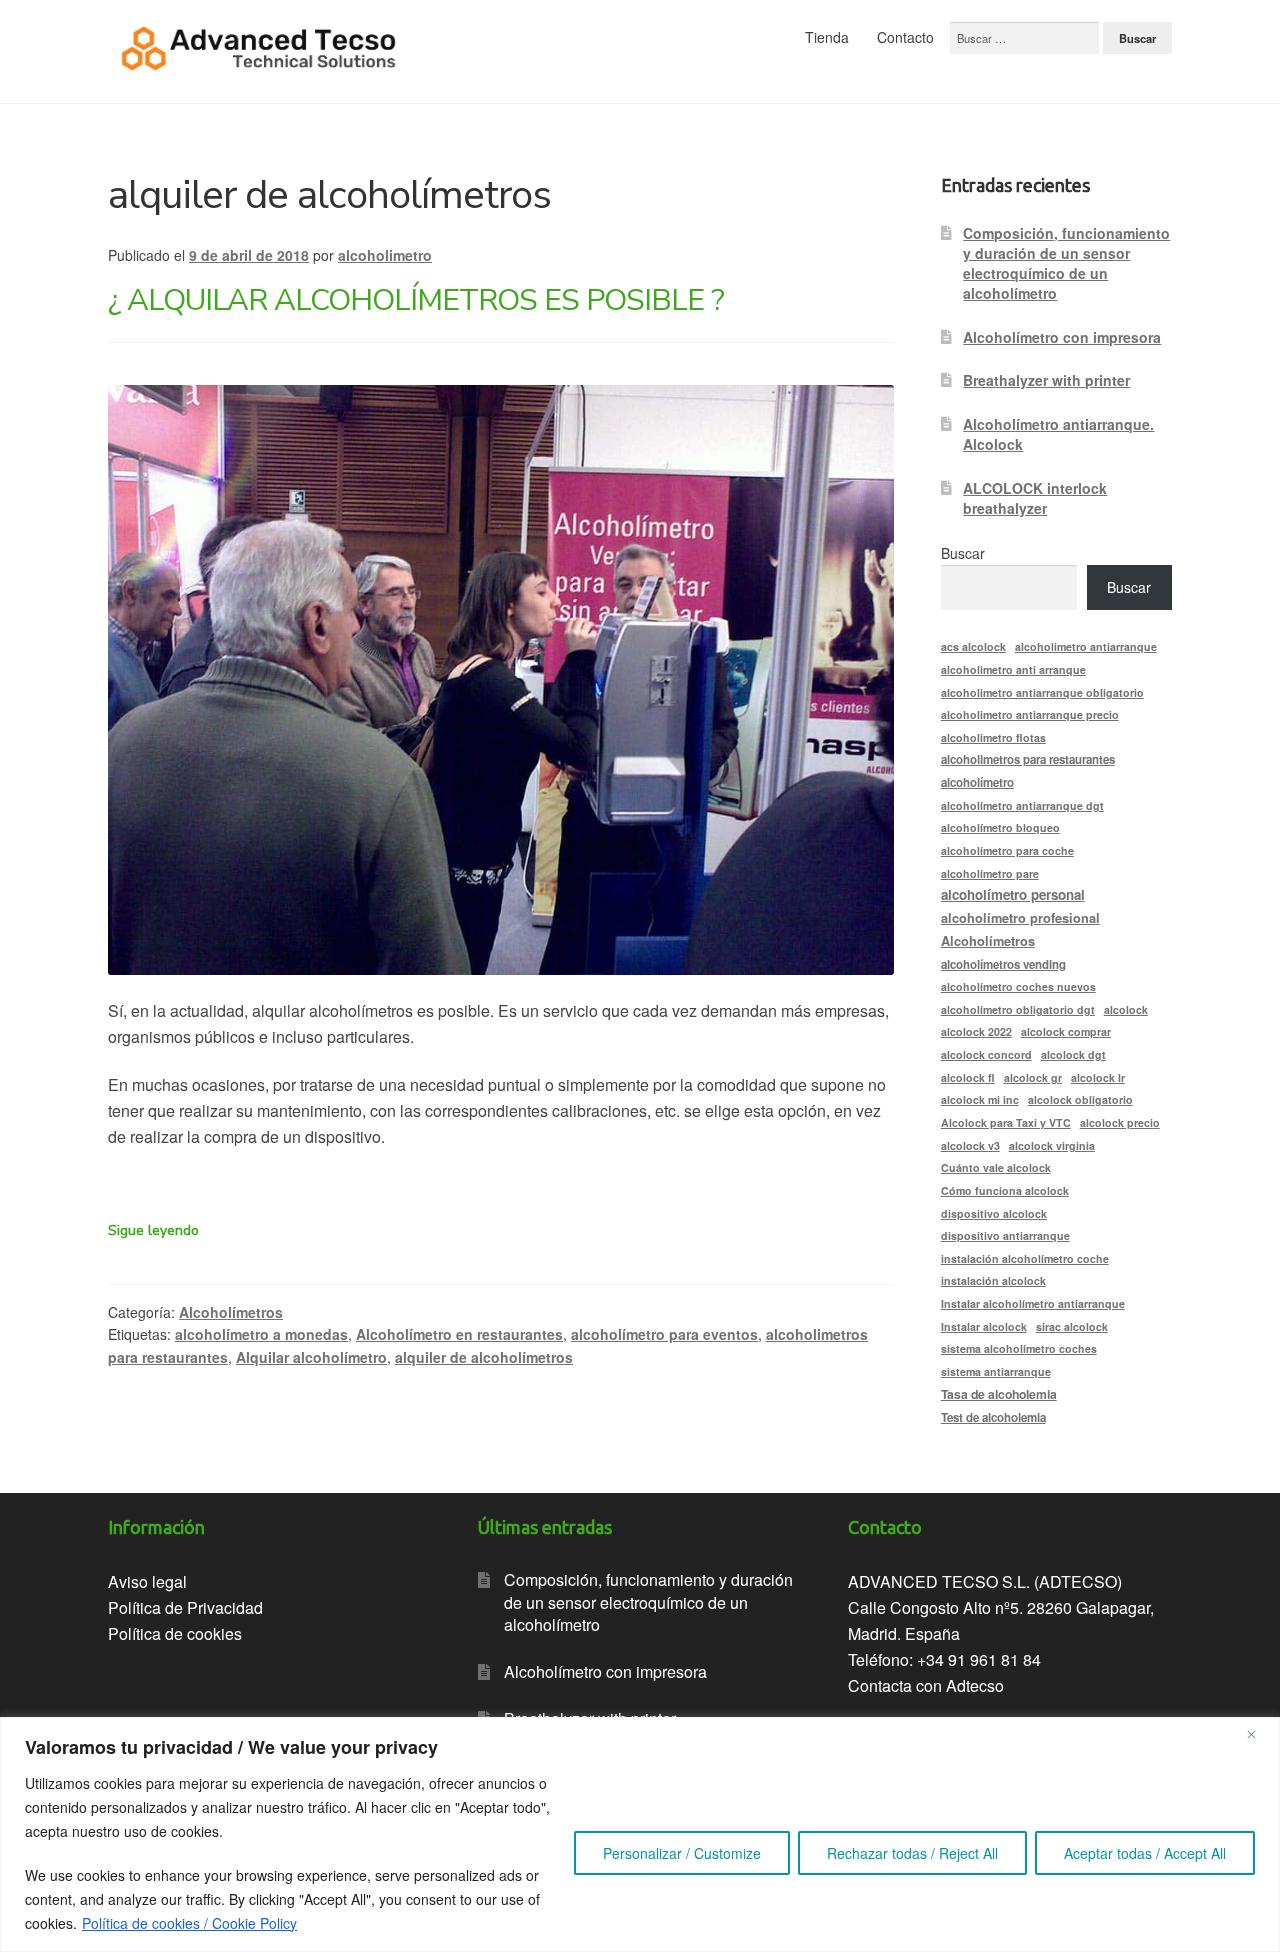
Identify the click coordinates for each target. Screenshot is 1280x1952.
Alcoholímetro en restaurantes (459, 1334)
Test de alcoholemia (993, 1417)
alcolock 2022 (976, 1031)
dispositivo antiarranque (1005, 1235)
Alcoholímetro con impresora (1062, 337)
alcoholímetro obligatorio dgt (1018, 1009)
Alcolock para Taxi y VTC (1006, 1122)
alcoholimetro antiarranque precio (1030, 714)
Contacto (905, 37)
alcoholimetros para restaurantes (1028, 759)
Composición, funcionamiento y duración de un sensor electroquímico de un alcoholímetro (1066, 262)
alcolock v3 (970, 1145)
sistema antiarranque (996, 1371)
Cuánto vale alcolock (996, 1167)
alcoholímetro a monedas (261, 1334)
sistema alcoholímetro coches (1019, 1348)
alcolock (1126, 1009)
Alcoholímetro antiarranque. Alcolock (1058, 434)
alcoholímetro (977, 782)
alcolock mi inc (980, 1099)
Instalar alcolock (984, 1326)
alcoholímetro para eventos (664, 1334)
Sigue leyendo (153, 1230)
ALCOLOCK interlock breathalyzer (1035, 498)
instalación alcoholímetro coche (1025, 1258)
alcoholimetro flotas (993, 737)
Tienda (827, 37)
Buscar (963, 553)
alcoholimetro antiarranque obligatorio (1042, 692)
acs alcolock (973, 646)
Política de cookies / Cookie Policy (189, 1923)
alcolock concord (986, 1054)
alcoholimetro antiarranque (1086, 646)
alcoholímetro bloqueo (1000, 827)
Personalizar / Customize (682, 1853)
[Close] (1259, 1734)
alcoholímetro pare (990, 873)
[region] (640, 1834)
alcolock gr (1033, 1077)
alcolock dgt (1073, 1054)
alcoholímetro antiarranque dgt (1022, 805)
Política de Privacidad (185, 1607)
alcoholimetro (385, 255)
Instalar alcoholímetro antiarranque (1033, 1303)
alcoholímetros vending (1003, 964)
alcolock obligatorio (1080, 1099)
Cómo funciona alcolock (1005, 1190)
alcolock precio (1120, 1122)
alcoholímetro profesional (1020, 918)
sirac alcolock (1072, 1326)
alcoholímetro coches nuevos (1018, 986)
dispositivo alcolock (994, 1213)
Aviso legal (147, 1581)
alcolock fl (968, 1077)
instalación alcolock (993, 1280)
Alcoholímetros (231, 1312)
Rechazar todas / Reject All (912, 1853)
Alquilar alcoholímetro (311, 1357)
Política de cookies (175, 1633)
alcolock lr (1098, 1077)
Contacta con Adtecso (926, 1685)
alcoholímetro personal (1013, 894)
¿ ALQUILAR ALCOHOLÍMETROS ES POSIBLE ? (416, 300)
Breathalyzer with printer (1046, 380)
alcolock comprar (1066, 1031)
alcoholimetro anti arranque (1013, 669)
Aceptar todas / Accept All (1145, 1853)
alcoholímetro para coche (1007, 850)
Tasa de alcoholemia (999, 1394)
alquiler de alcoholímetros (484, 1357)
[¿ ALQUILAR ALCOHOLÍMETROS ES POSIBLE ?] (501, 680)
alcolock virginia (1052, 1145)
